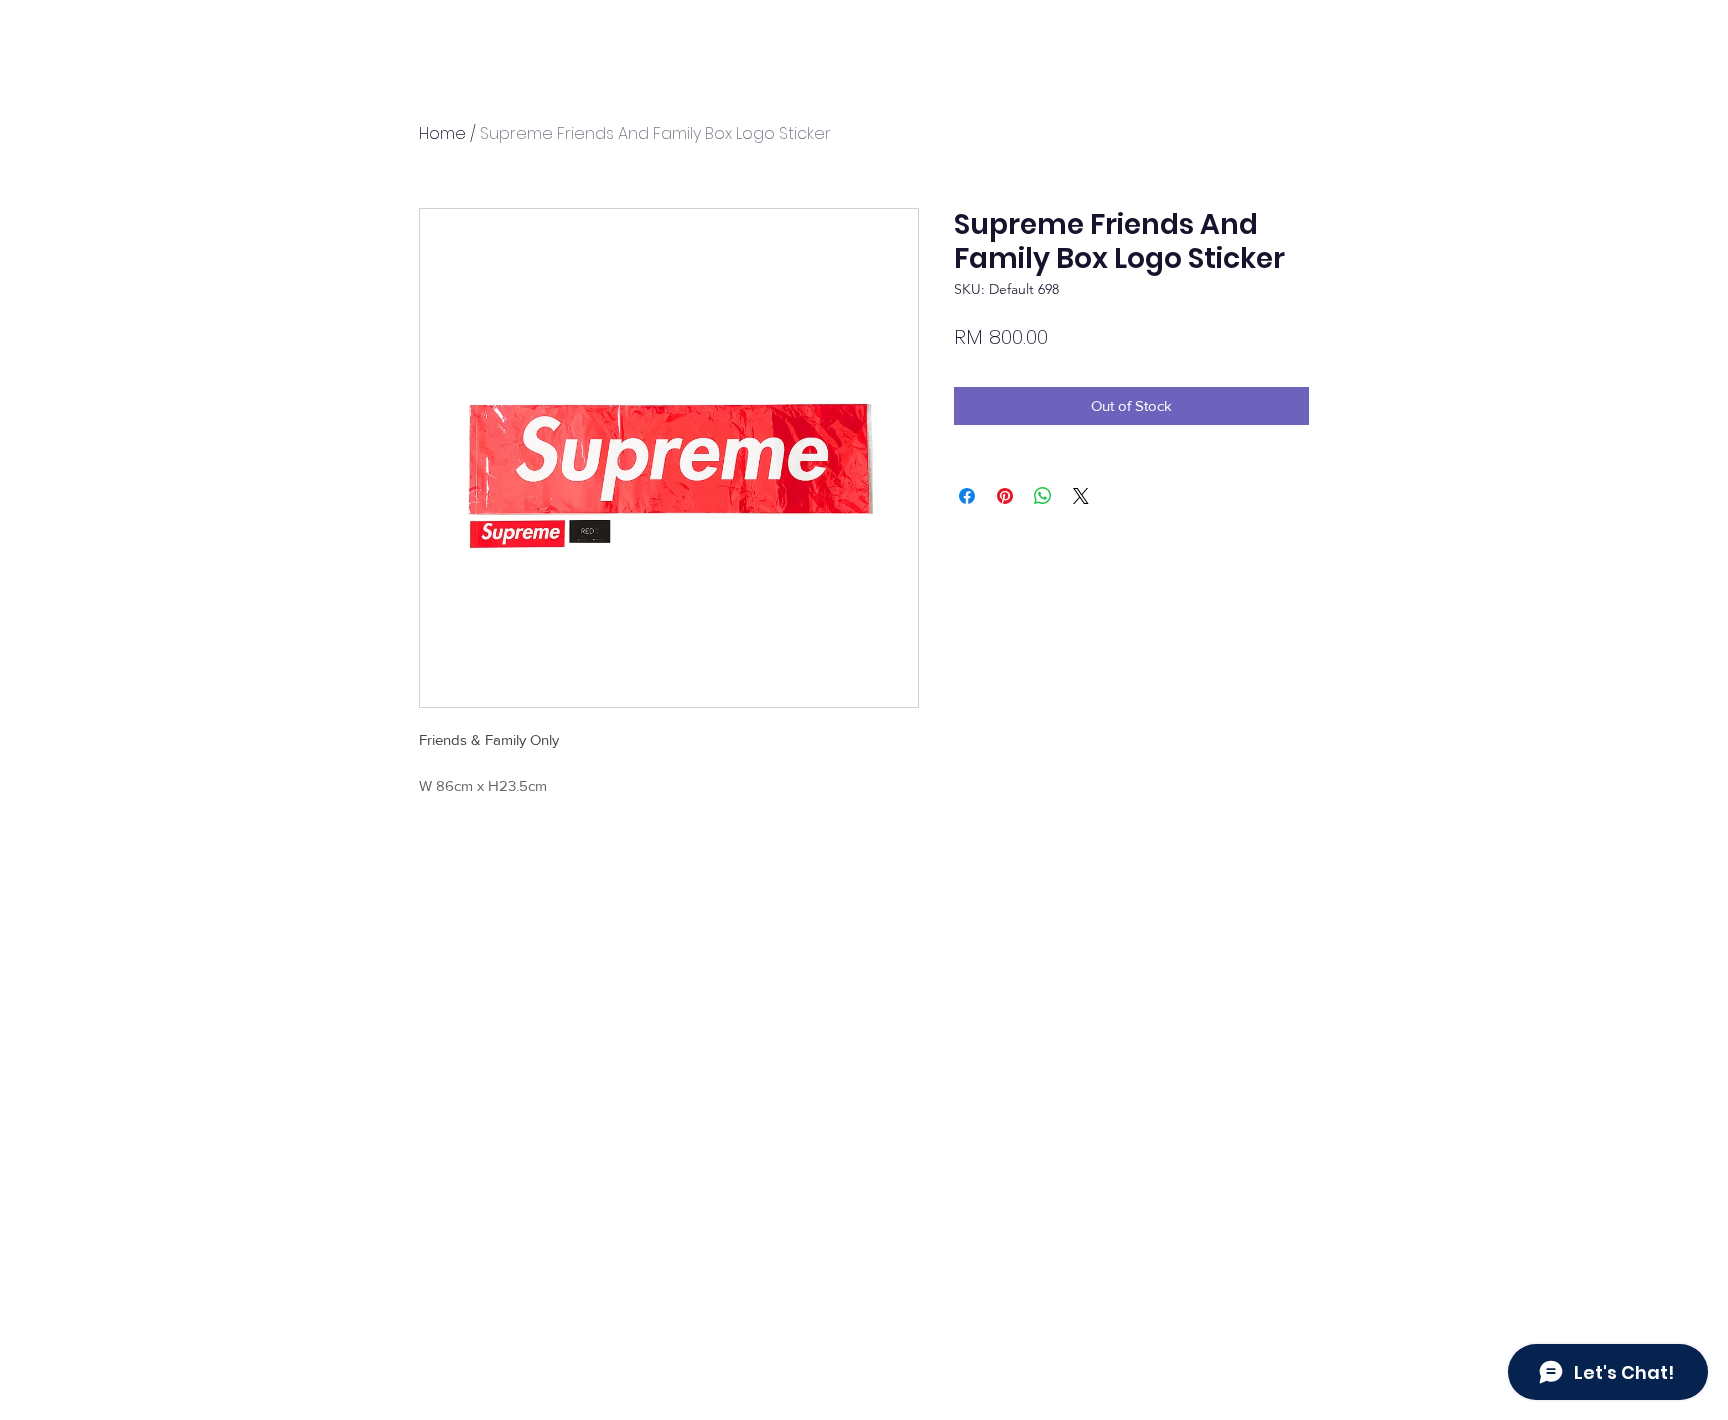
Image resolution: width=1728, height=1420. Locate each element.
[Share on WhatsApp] (1043, 496)
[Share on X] (1081, 496)
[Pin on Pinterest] (1005, 496)
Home (442, 133)
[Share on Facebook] (967, 496)
